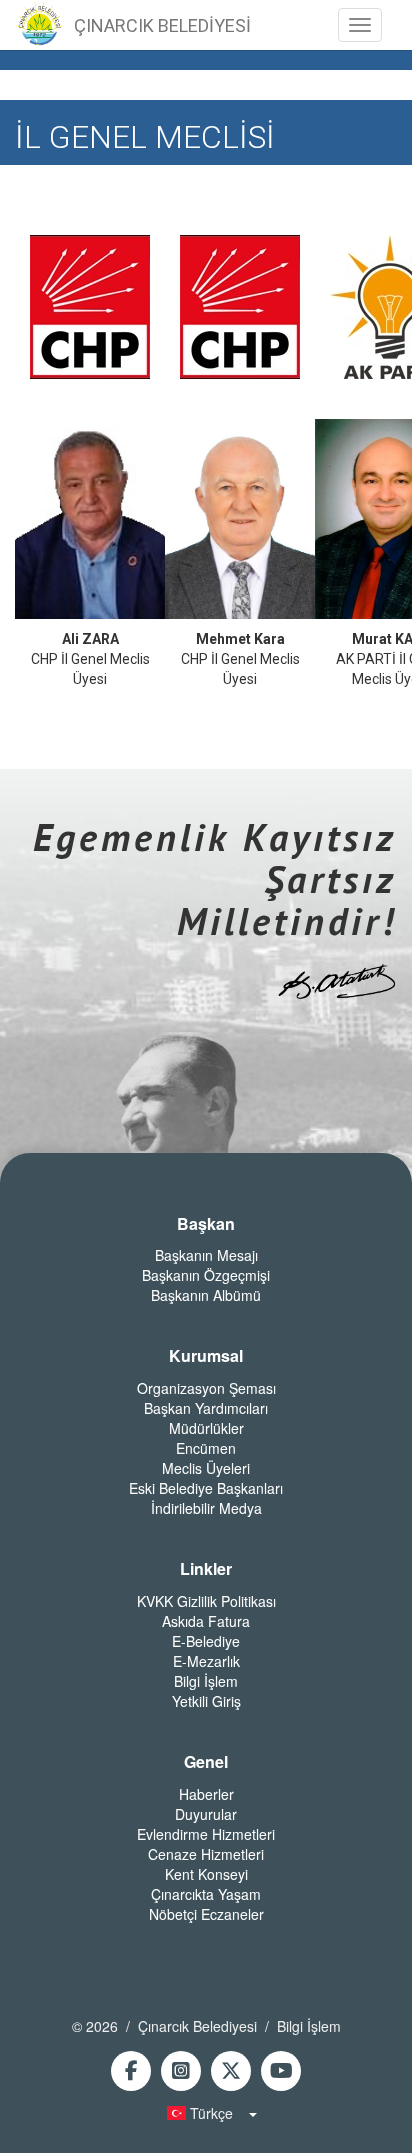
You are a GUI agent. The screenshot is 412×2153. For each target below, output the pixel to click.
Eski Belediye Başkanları (206, 1488)
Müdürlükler (206, 1428)
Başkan (206, 1224)
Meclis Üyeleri (206, 1468)
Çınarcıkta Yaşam (206, 1894)
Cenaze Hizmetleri (206, 1854)
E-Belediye (206, 1641)
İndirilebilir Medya (206, 1508)
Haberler (206, 1794)
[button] (206, 2113)
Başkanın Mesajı (206, 1255)
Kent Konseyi (206, 1874)
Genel (206, 1762)
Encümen (206, 1448)
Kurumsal (206, 1356)
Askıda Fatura (206, 1621)
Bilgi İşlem (206, 1681)
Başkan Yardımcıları (206, 1408)
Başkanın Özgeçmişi (206, 1275)
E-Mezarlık (206, 1661)
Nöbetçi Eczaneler (206, 1914)
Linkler (206, 1569)
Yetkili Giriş (206, 1701)
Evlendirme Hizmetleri (206, 1834)
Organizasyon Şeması (206, 1388)
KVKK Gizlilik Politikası (206, 1601)
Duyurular (206, 1814)
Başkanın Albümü (206, 1295)
